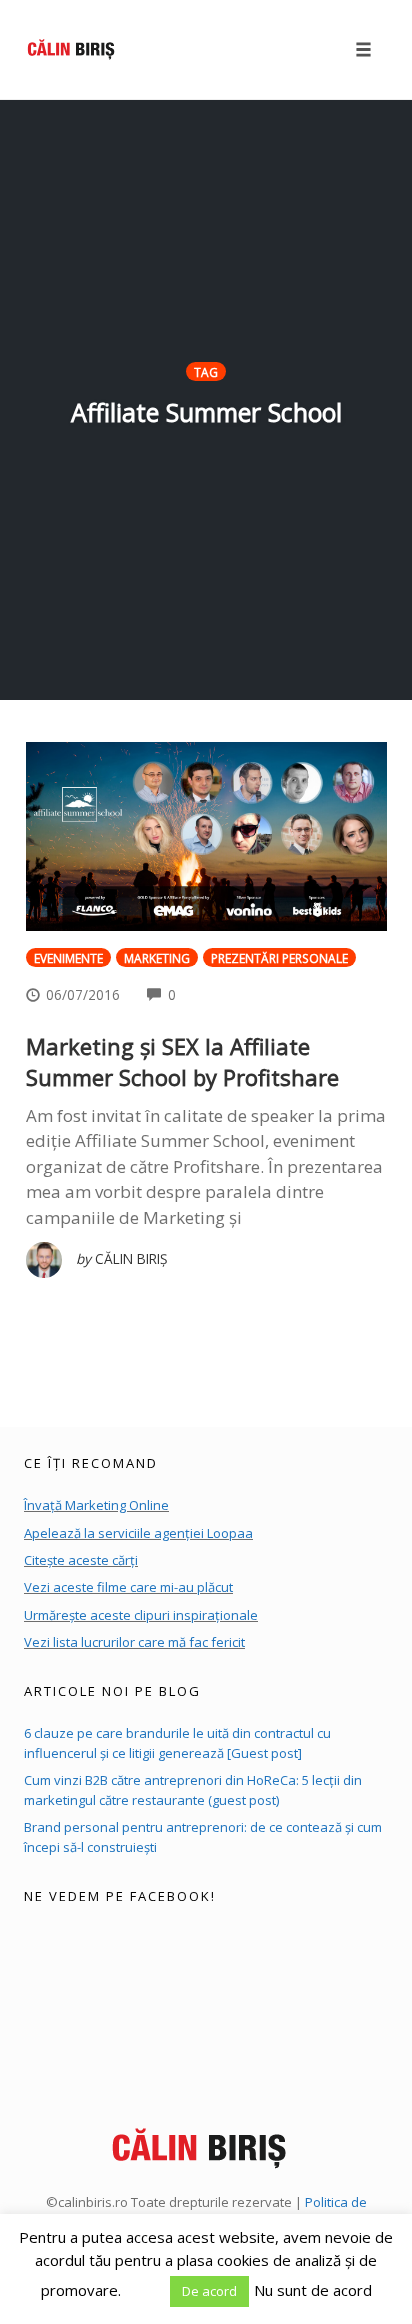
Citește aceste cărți (81, 1560)
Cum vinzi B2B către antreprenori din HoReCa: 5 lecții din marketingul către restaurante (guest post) (193, 1790)
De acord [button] (209, 2291)
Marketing (157, 958)
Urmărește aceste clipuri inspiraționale (141, 1615)
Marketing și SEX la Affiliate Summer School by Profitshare (182, 1061)
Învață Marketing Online (96, 1505)
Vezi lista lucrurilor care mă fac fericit (134, 1642)
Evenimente (68, 958)
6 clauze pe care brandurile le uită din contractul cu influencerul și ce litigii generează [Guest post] (177, 1743)
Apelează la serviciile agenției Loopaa (138, 1533)
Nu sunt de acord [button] (313, 2290)
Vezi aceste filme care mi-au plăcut (128, 1587)
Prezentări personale (279, 958)
